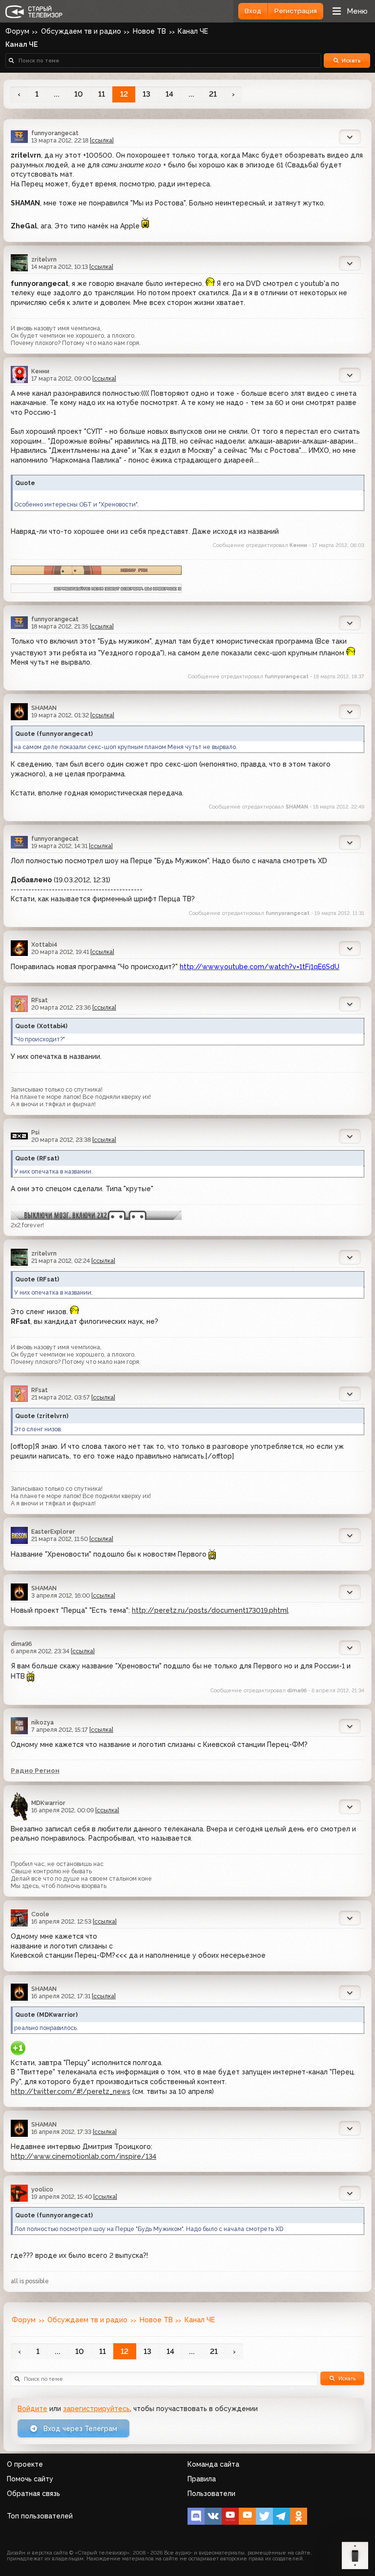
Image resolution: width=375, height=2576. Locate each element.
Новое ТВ (149, 31)
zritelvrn (44, 259)
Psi (35, 1132)
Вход (253, 11)
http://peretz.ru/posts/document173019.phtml (210, 1610)
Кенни (40, 371)
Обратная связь (33, 2494)
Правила (202, 2479)
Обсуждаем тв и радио (81, 31)
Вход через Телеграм (79, 2429)
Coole (40, 1914)
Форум (17, 31)
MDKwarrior (48, 1803)
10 (79, 94)
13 (146, 94)
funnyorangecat (55, 133)
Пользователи (211, 2494)
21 (213, 94)
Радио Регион (35, 1770)
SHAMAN (44, 708)
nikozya (42, 1722)
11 (102, 94)
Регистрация (296, 11)
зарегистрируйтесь (96, 2409)
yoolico (42, 2189)
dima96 (21, 1644)
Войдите (32, 2409)
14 (169, 94)
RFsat (40, 1000)
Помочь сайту (30, 2479)
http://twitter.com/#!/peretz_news (71, 2091)
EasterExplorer (53, 1531)
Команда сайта (213, 2464)
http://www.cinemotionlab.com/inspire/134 (83, 2156)
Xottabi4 (44, 944)
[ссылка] (102, 140)
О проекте (25, 2464)
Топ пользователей (40, 2516)
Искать (351, 61)
